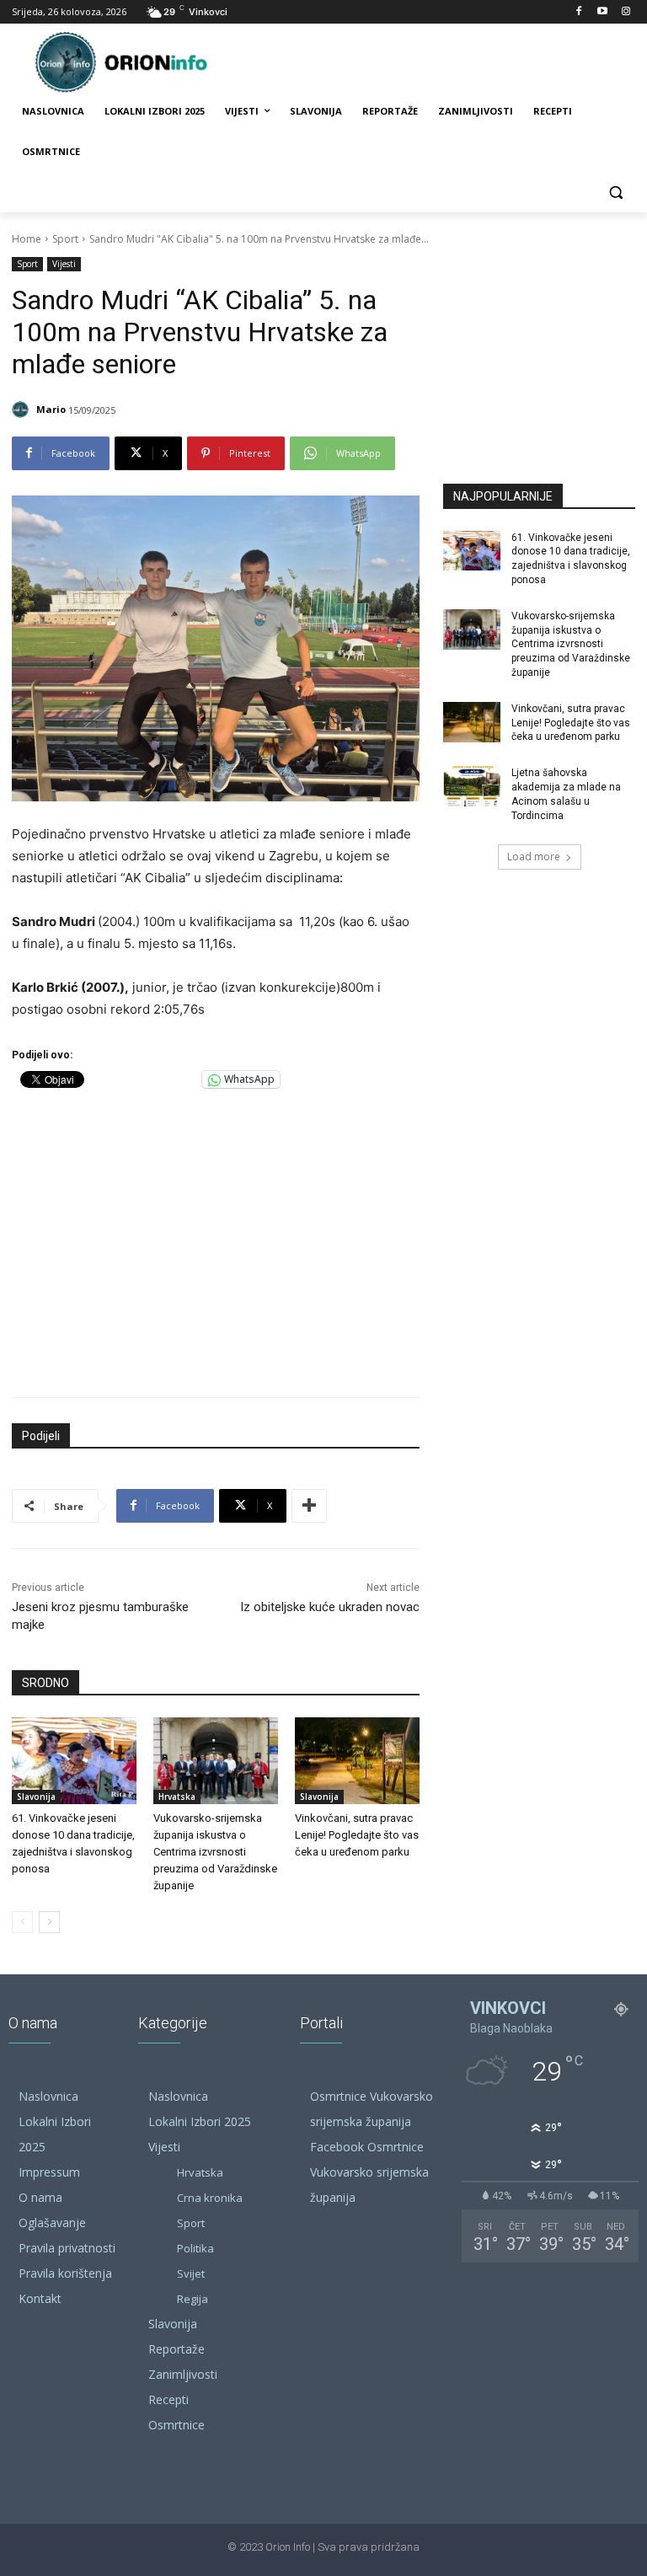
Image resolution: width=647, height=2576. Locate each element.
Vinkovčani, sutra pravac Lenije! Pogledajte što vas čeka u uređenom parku (357, 1835)
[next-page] (49, 1922)
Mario (51, 409)
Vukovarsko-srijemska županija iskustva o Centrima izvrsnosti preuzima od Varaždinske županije (215, 1852)
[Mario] (23, 410)
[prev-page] (22, 1922)
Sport (65, 239)
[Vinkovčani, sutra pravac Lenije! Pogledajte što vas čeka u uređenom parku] (357, 1761)
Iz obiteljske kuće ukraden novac (330, 1607)
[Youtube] (602, 12)
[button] (615, 193)
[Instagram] (626, 12)
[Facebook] (579, 12)
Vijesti (64, 264)
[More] (309, 1506)
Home (27, 239)
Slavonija (36, 1797)
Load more (534, 857)
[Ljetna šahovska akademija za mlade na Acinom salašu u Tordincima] (472, 786)
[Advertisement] (216, 1239)
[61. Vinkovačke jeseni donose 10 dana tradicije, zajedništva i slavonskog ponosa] (74, 1761)
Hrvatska (177, 1797)
